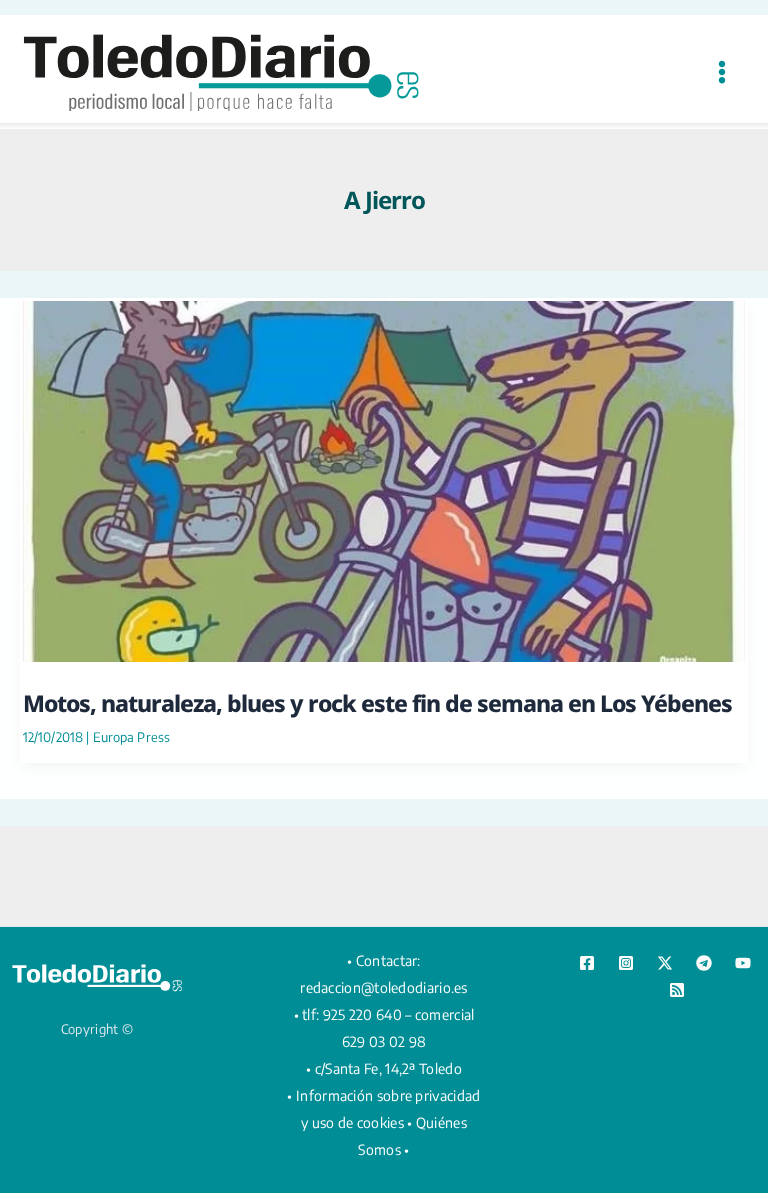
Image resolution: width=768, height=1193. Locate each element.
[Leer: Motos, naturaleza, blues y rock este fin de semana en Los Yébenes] (384, 478)
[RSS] (677, 990)
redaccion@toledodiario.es (384, 987)
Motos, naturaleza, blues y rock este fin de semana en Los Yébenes (377, 703)
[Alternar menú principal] (721, 71)
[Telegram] (704, 963)
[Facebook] (587, 963)
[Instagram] (626, 963)
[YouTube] (743, 963)
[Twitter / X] (665, 963)
